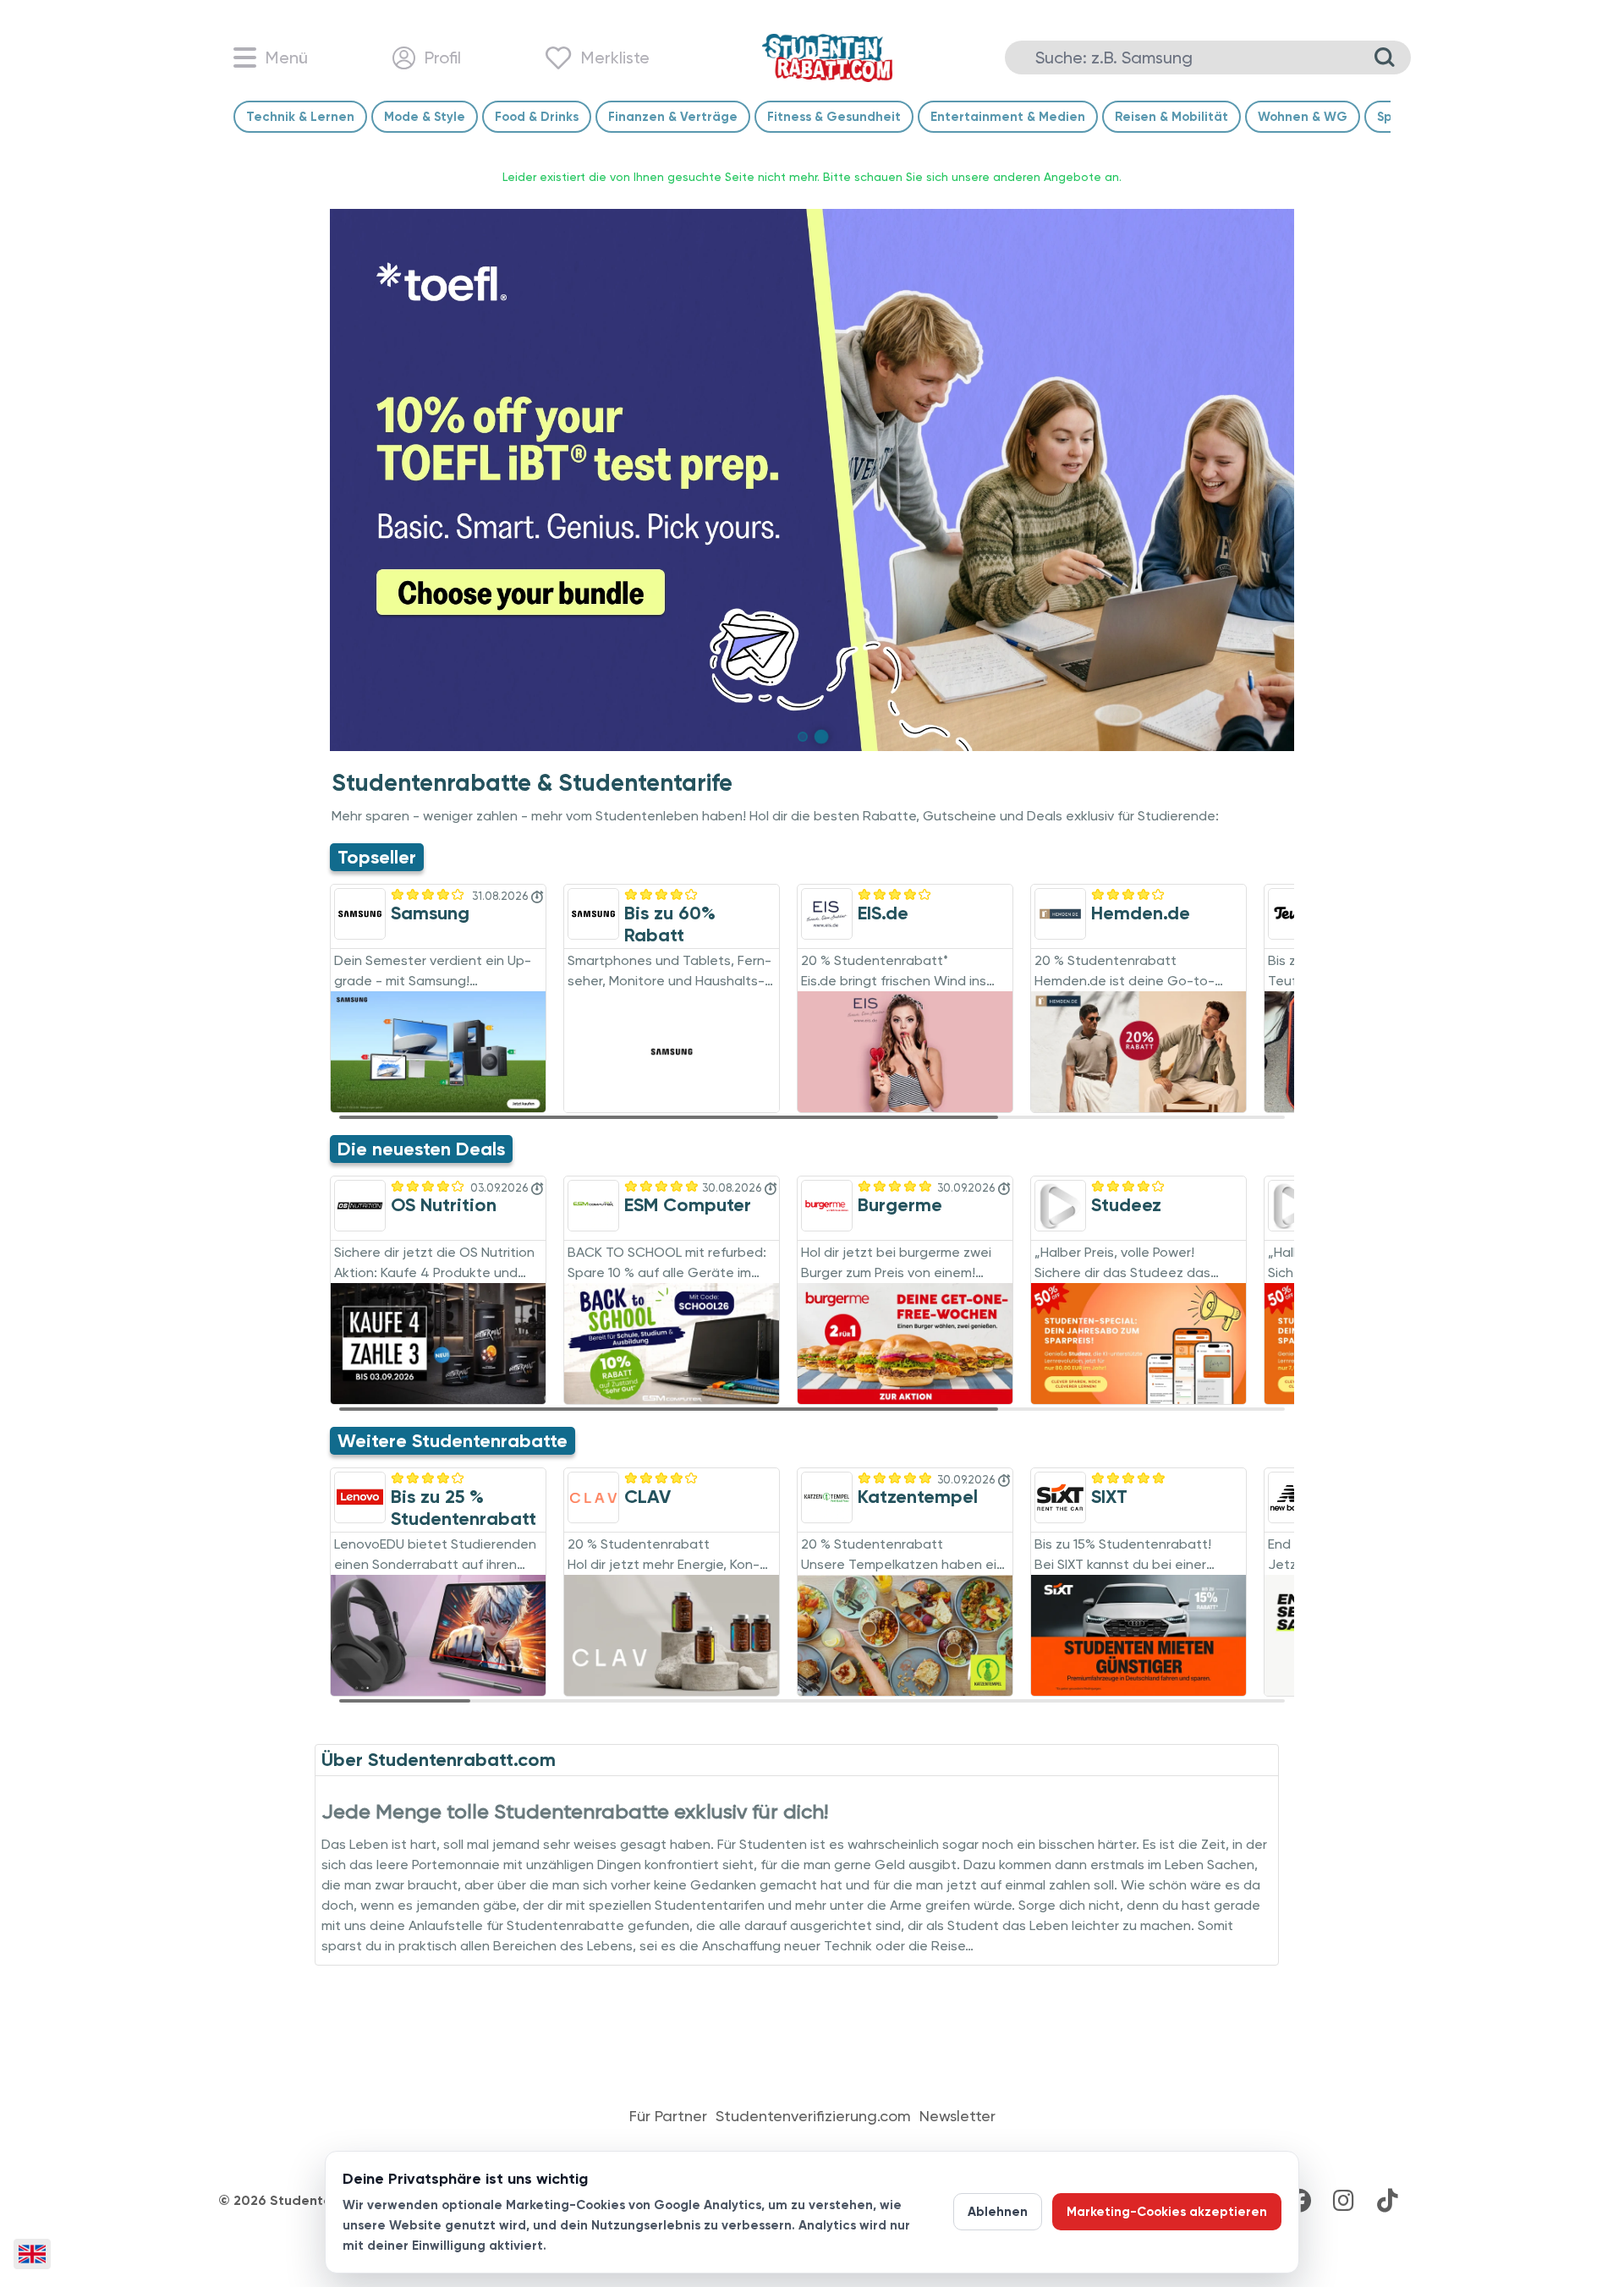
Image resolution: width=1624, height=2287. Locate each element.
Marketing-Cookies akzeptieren (1167, 2212)
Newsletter (957, 2116)
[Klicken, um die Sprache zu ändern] (32, 2254)
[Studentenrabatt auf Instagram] (1343, 2201)
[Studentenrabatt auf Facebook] (1299, 2201)
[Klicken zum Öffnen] (812, 480)
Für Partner (668, 2116)
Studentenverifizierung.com (813, 2116)
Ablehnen (998, 2212)
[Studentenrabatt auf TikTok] (1387, 2201)
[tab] (803, 737)
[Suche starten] (1385, 58)
